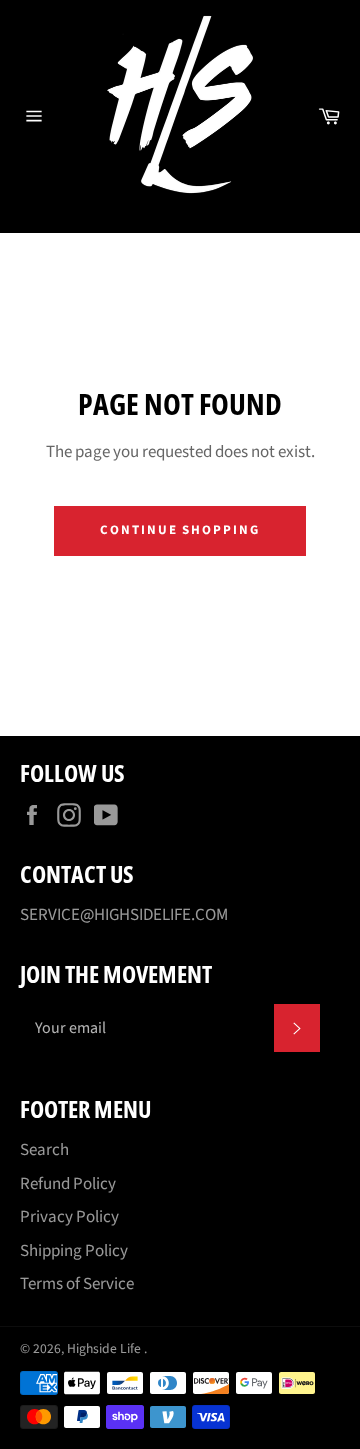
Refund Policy (68, 1184)
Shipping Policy (74, 1251)
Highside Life (105, 1348)
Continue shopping (180, 530)
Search (44, 1150)
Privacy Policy (69, 1217)
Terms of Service (77, 1284)
